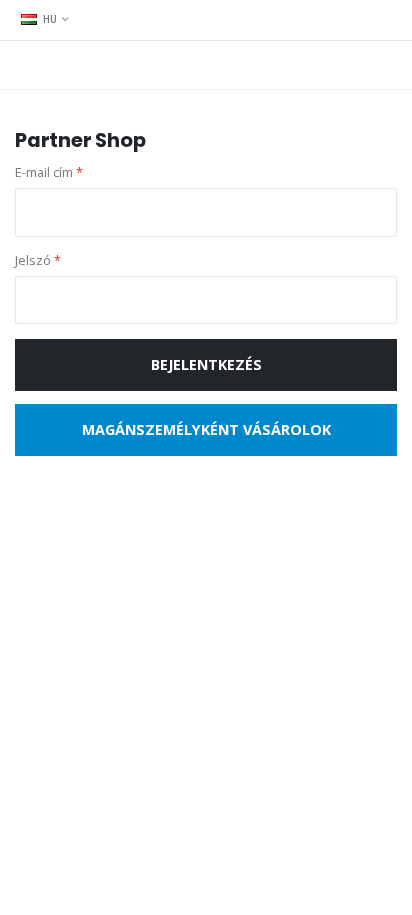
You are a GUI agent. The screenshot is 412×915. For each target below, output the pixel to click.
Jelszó (38, 260)
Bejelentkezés (206, 364)
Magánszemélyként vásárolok (206, 429)
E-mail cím (49, 172)
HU (50, 19)
